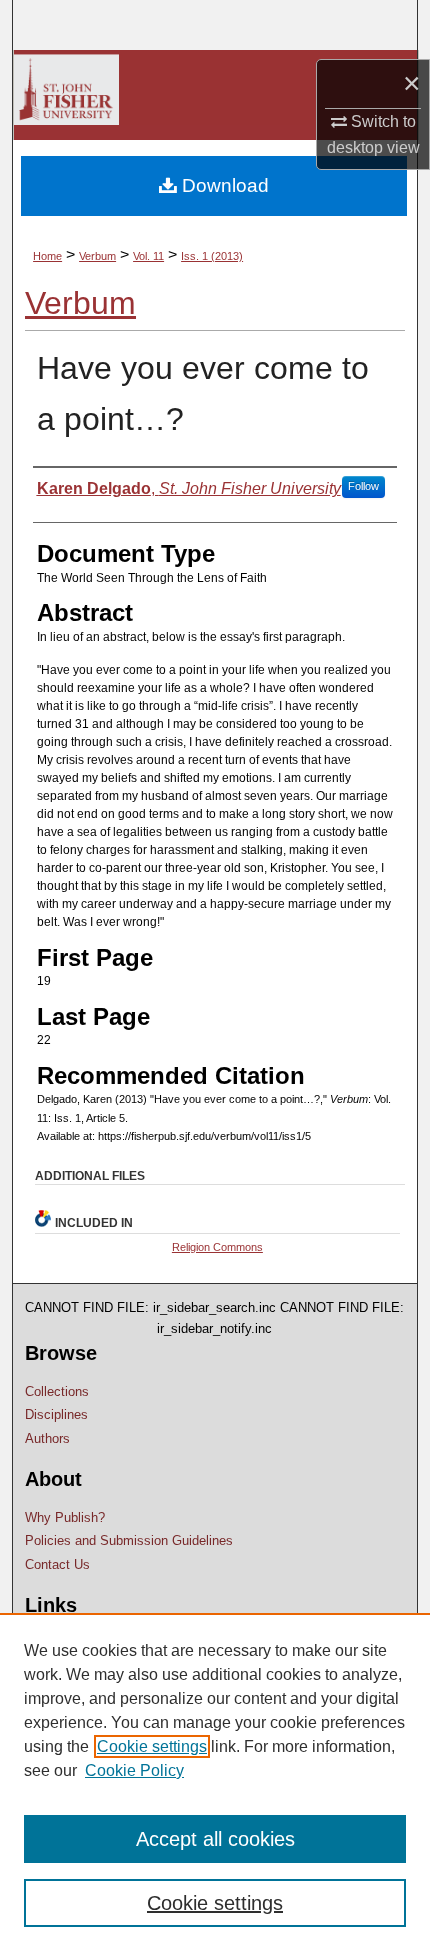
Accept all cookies (215, 1839)
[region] (215, 1782)
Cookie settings (152, 1746)
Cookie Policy (134, 1770)
